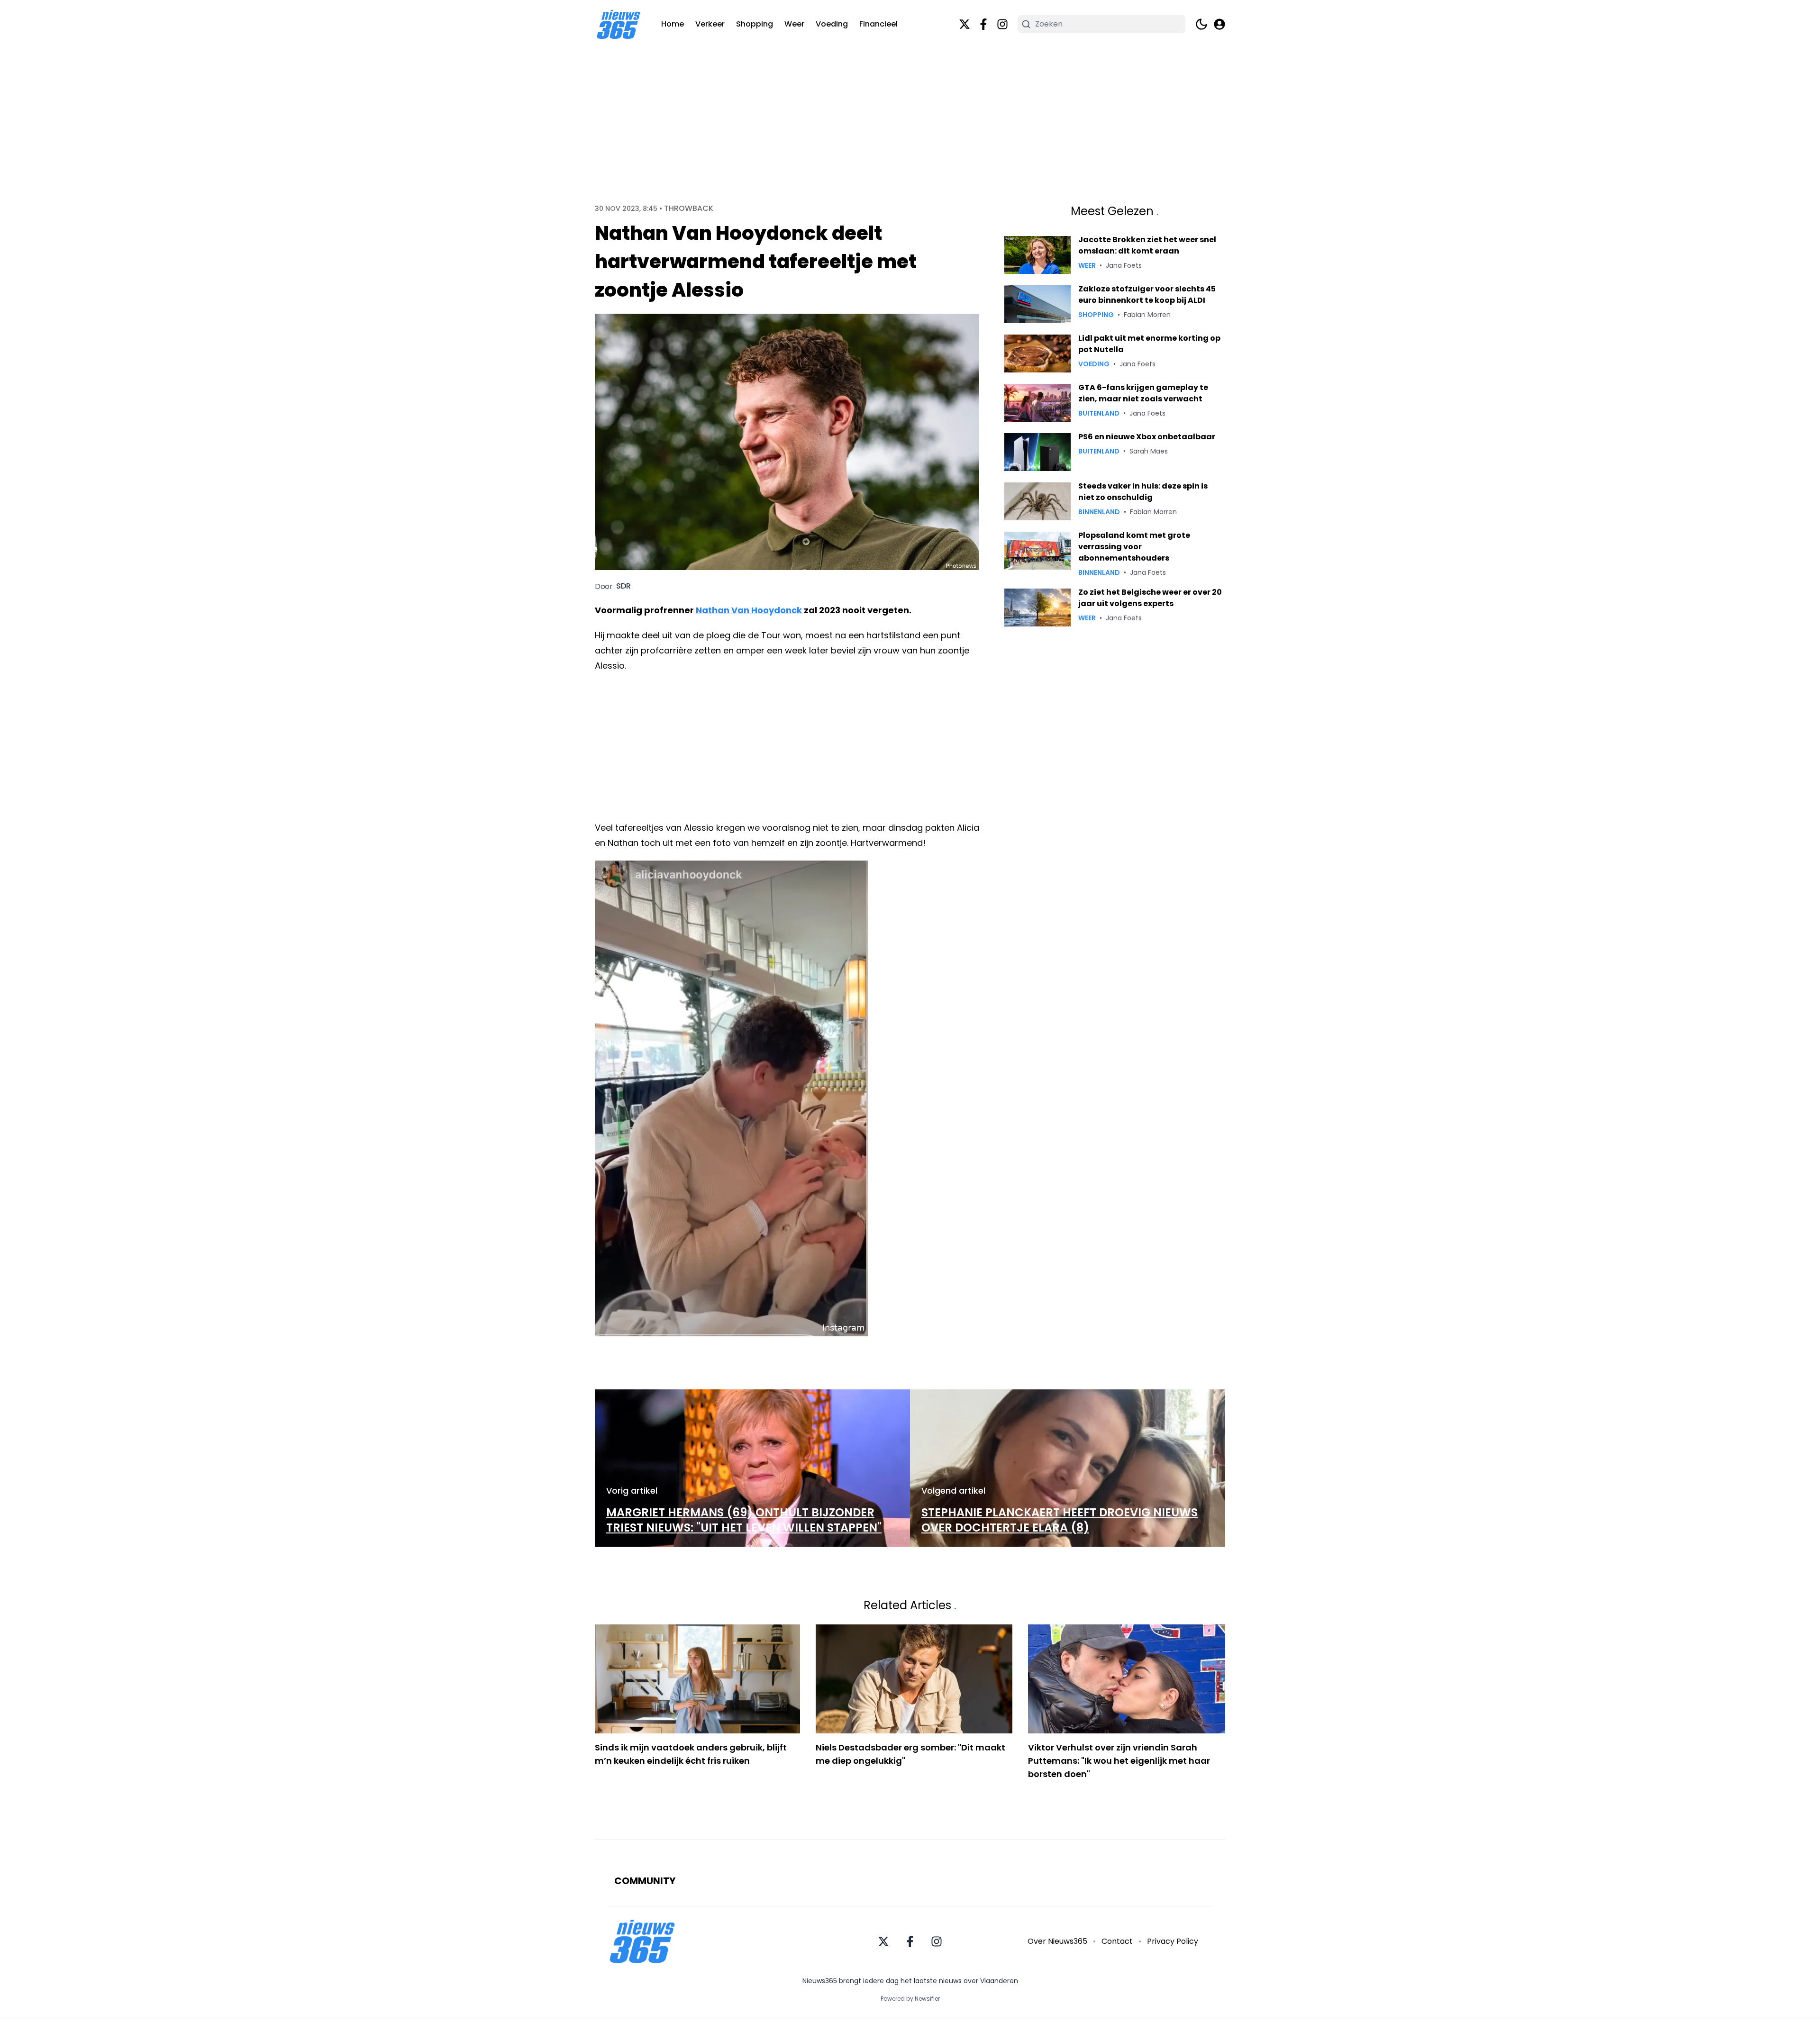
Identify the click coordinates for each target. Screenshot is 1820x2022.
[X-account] (965, 24)
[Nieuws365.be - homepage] (619, 24)
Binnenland (1099, 512)
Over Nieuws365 (1057, 1941)
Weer (794, 24)
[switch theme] (1201, 24)
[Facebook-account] (983, 24)
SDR (623, 586)
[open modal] (1219, 24)
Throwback (689, 209)
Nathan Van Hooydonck (749, 610)
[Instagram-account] (1002, 24)
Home (673, 24)
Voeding (832, 24)
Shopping (755, 24)
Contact (1117, 1941)
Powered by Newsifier (910, 1999)
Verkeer (710, 24)
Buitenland (1099, 413)
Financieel (878, 24)
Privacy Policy (1173, 1941)
